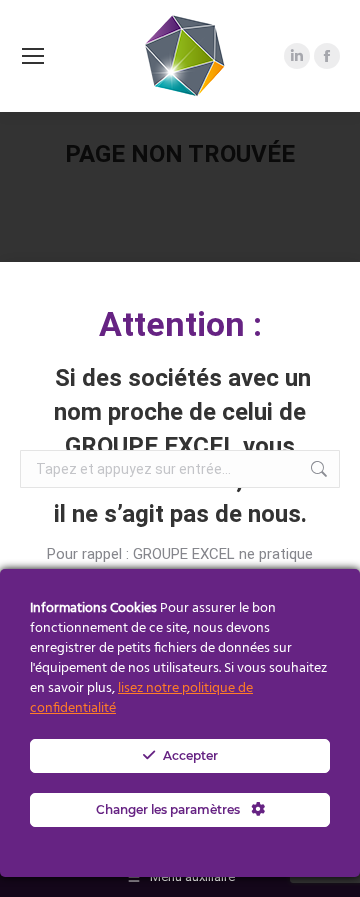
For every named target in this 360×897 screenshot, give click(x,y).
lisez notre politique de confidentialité (141, 698)
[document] (180, 448)
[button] (332, 301)
